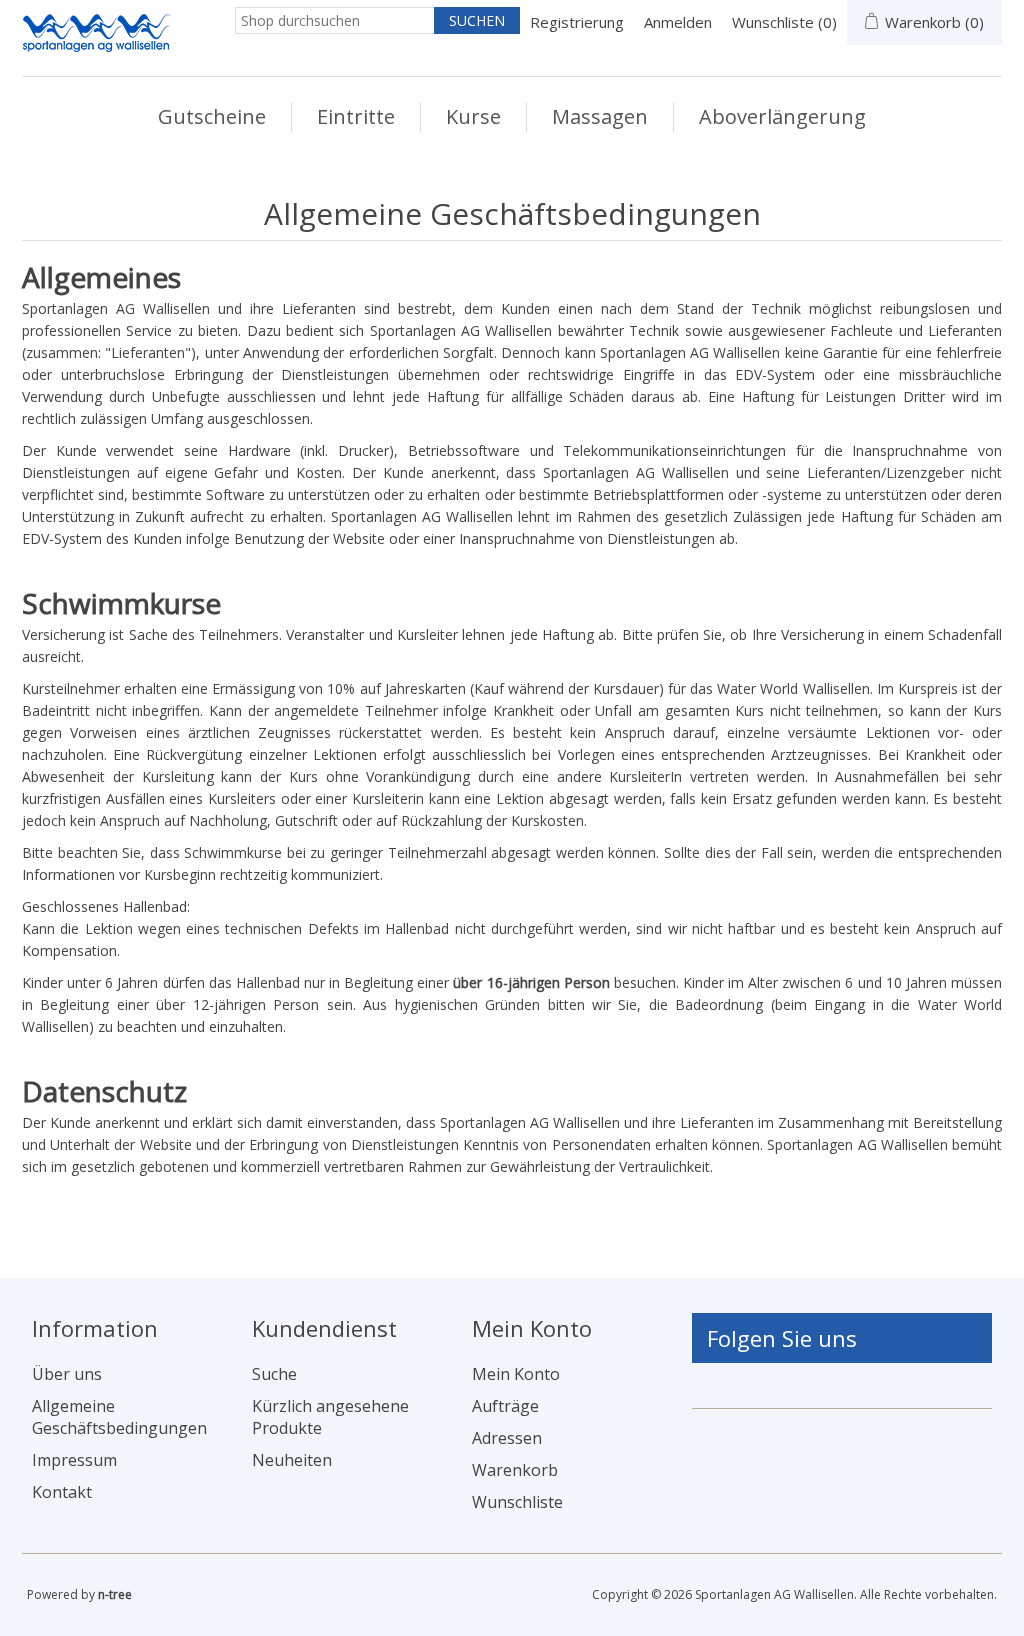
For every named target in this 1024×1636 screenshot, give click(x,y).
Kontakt (62, 1492)
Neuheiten (292, 1460)
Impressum (74, 1460)
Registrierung (577, 22)
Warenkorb (515, 1470)
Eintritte (356, 116)
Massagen (600, 116)
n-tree (115, 1594)
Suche (274, 1374)
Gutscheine (212, 116)
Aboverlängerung (782, 116)
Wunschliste (517, 1502)
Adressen (507, 1438)
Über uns (67, 1374)
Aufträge (505, 1406)
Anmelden (678, 22)
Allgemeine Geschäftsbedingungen (119, 1417)
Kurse (473, 116)
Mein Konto (516, 1374)
